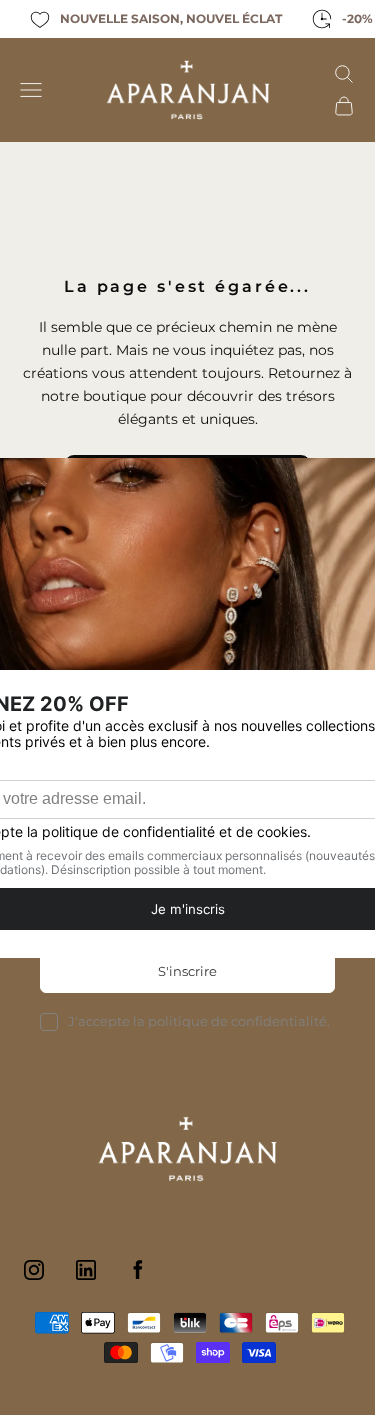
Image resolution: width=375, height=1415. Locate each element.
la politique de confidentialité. (231, 1021)
